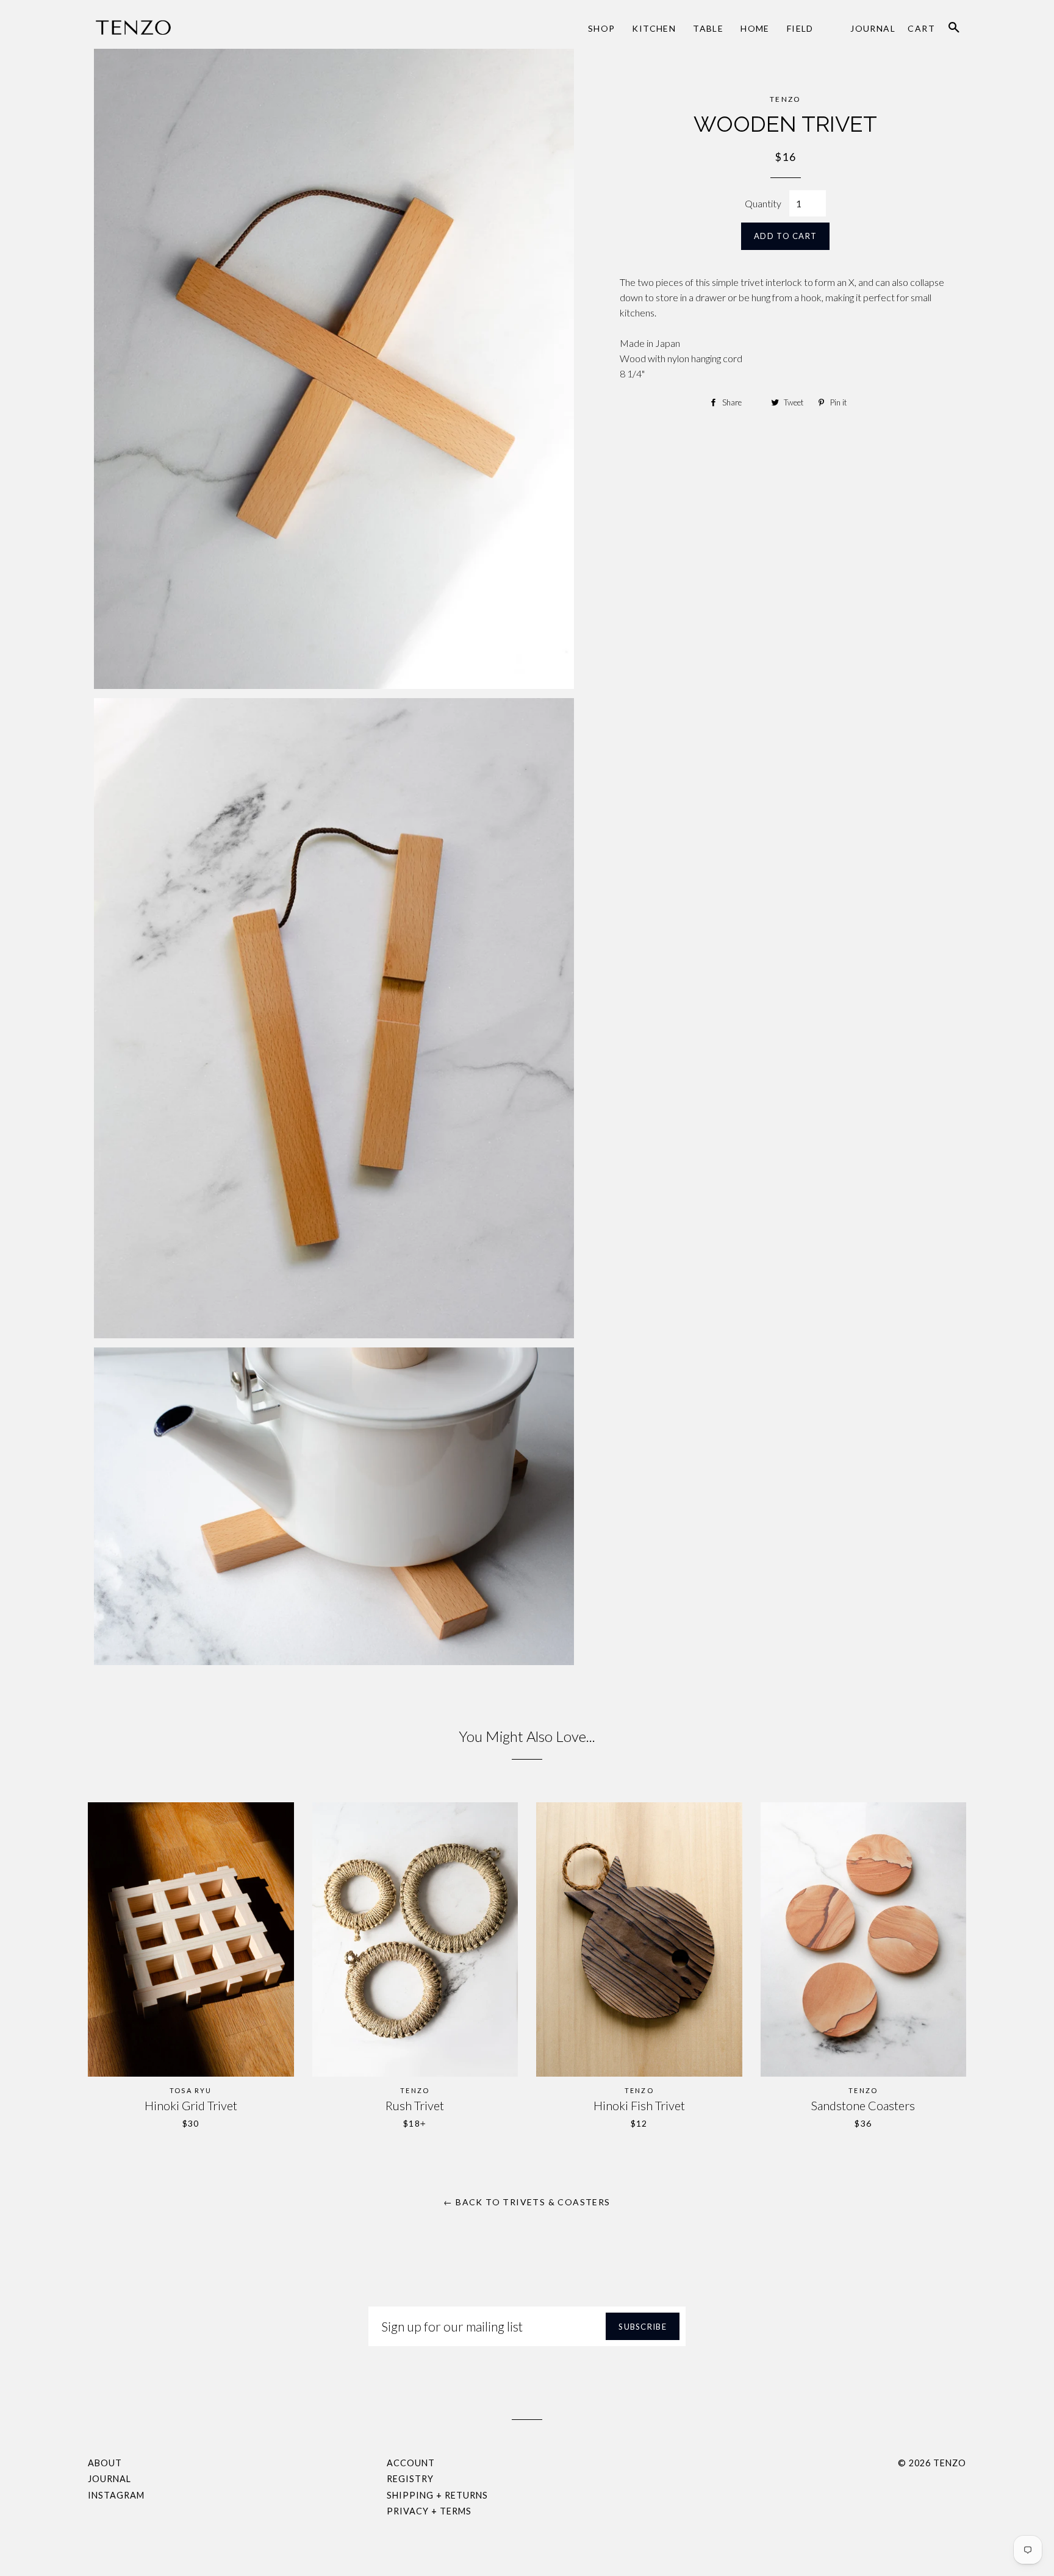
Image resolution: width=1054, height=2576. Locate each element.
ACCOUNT (411, 2463)
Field (800, 28)
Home (755, 28)
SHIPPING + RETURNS (437, 2495)
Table (708, 28)
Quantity (763, 203)
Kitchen (654, 28)
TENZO (950, 2463)
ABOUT (105, 2463)
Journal (873, 28)
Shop (602, 28)
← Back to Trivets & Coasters (527, 2202)
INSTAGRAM (116, 2495)
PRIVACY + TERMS (429, 2511)
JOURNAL (109, 2479)
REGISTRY (410, 2479)
